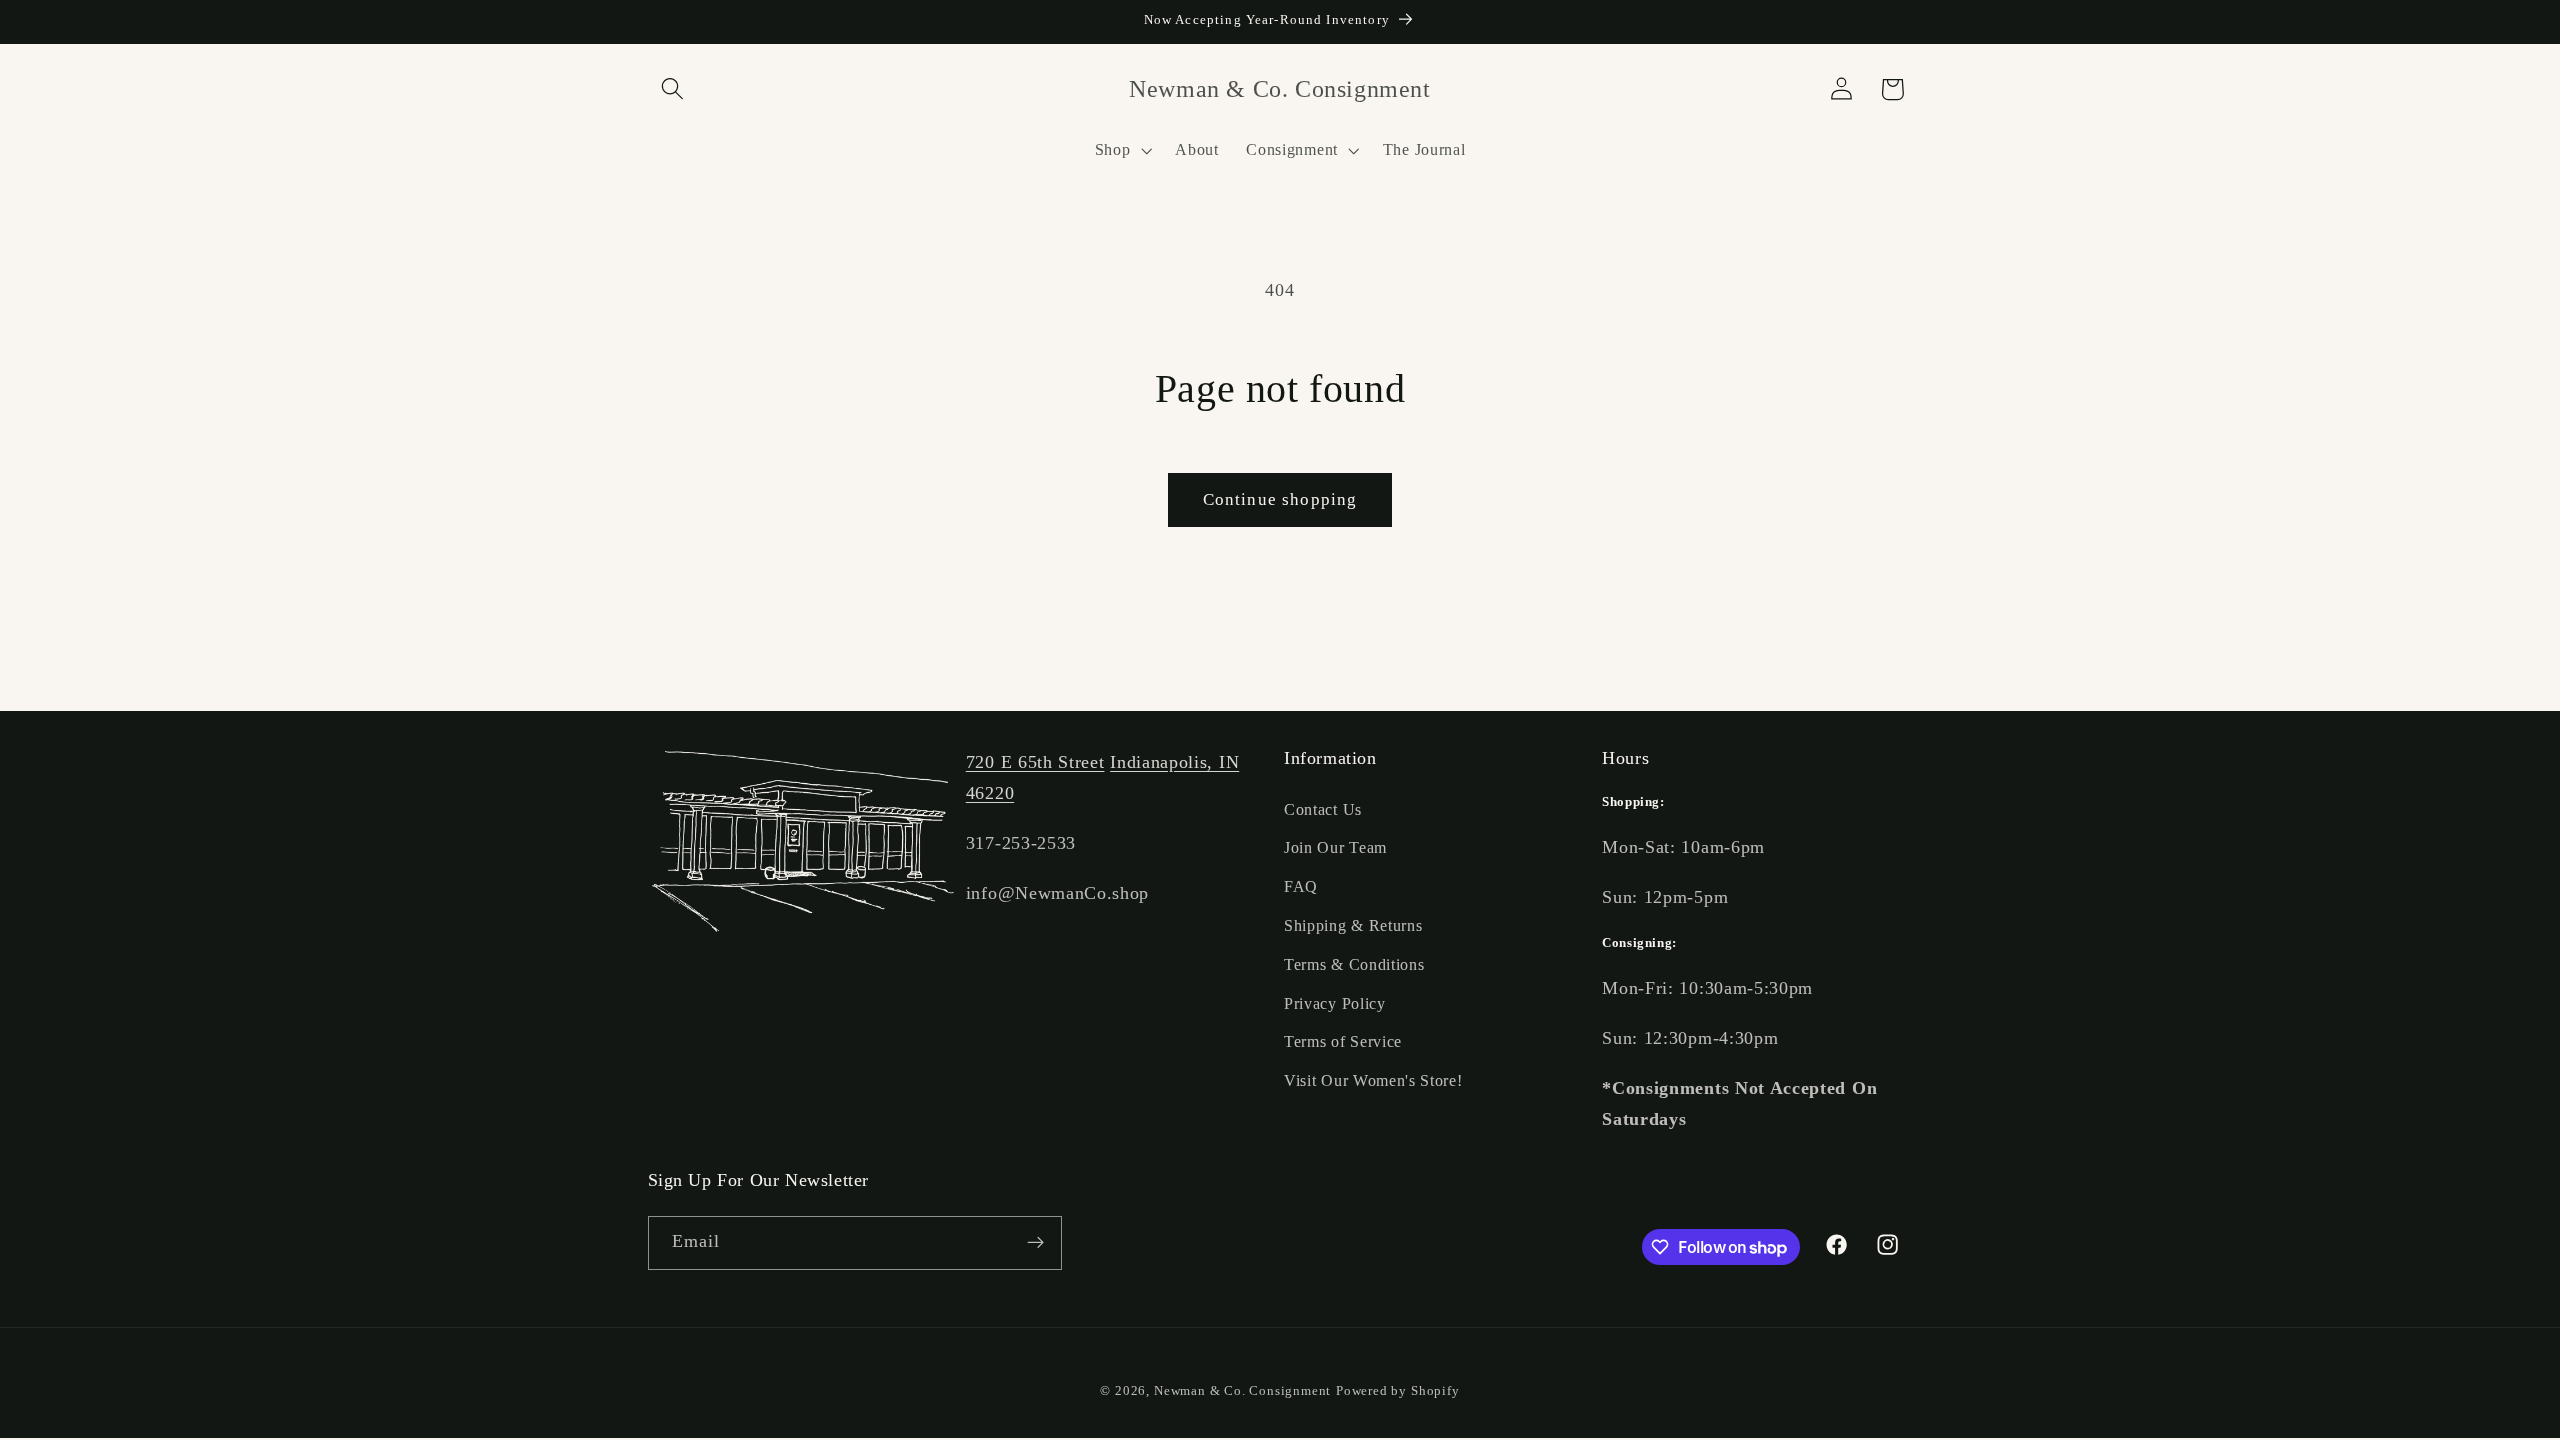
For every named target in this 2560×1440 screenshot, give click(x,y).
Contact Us (1323, 809)
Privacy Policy (1335, 1003)
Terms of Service (1343, 1041)
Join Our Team (1335, 847)
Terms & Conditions (1354, 964)
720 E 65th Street (1035, 762)
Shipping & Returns (1353, 925)
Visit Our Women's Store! (1373, 1080)
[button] (673, 89)
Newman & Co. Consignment (1242, 1391)
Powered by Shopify (1398, 1391)
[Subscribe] (1035, 1243)
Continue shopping (1280, 499)
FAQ (1301, 886)
